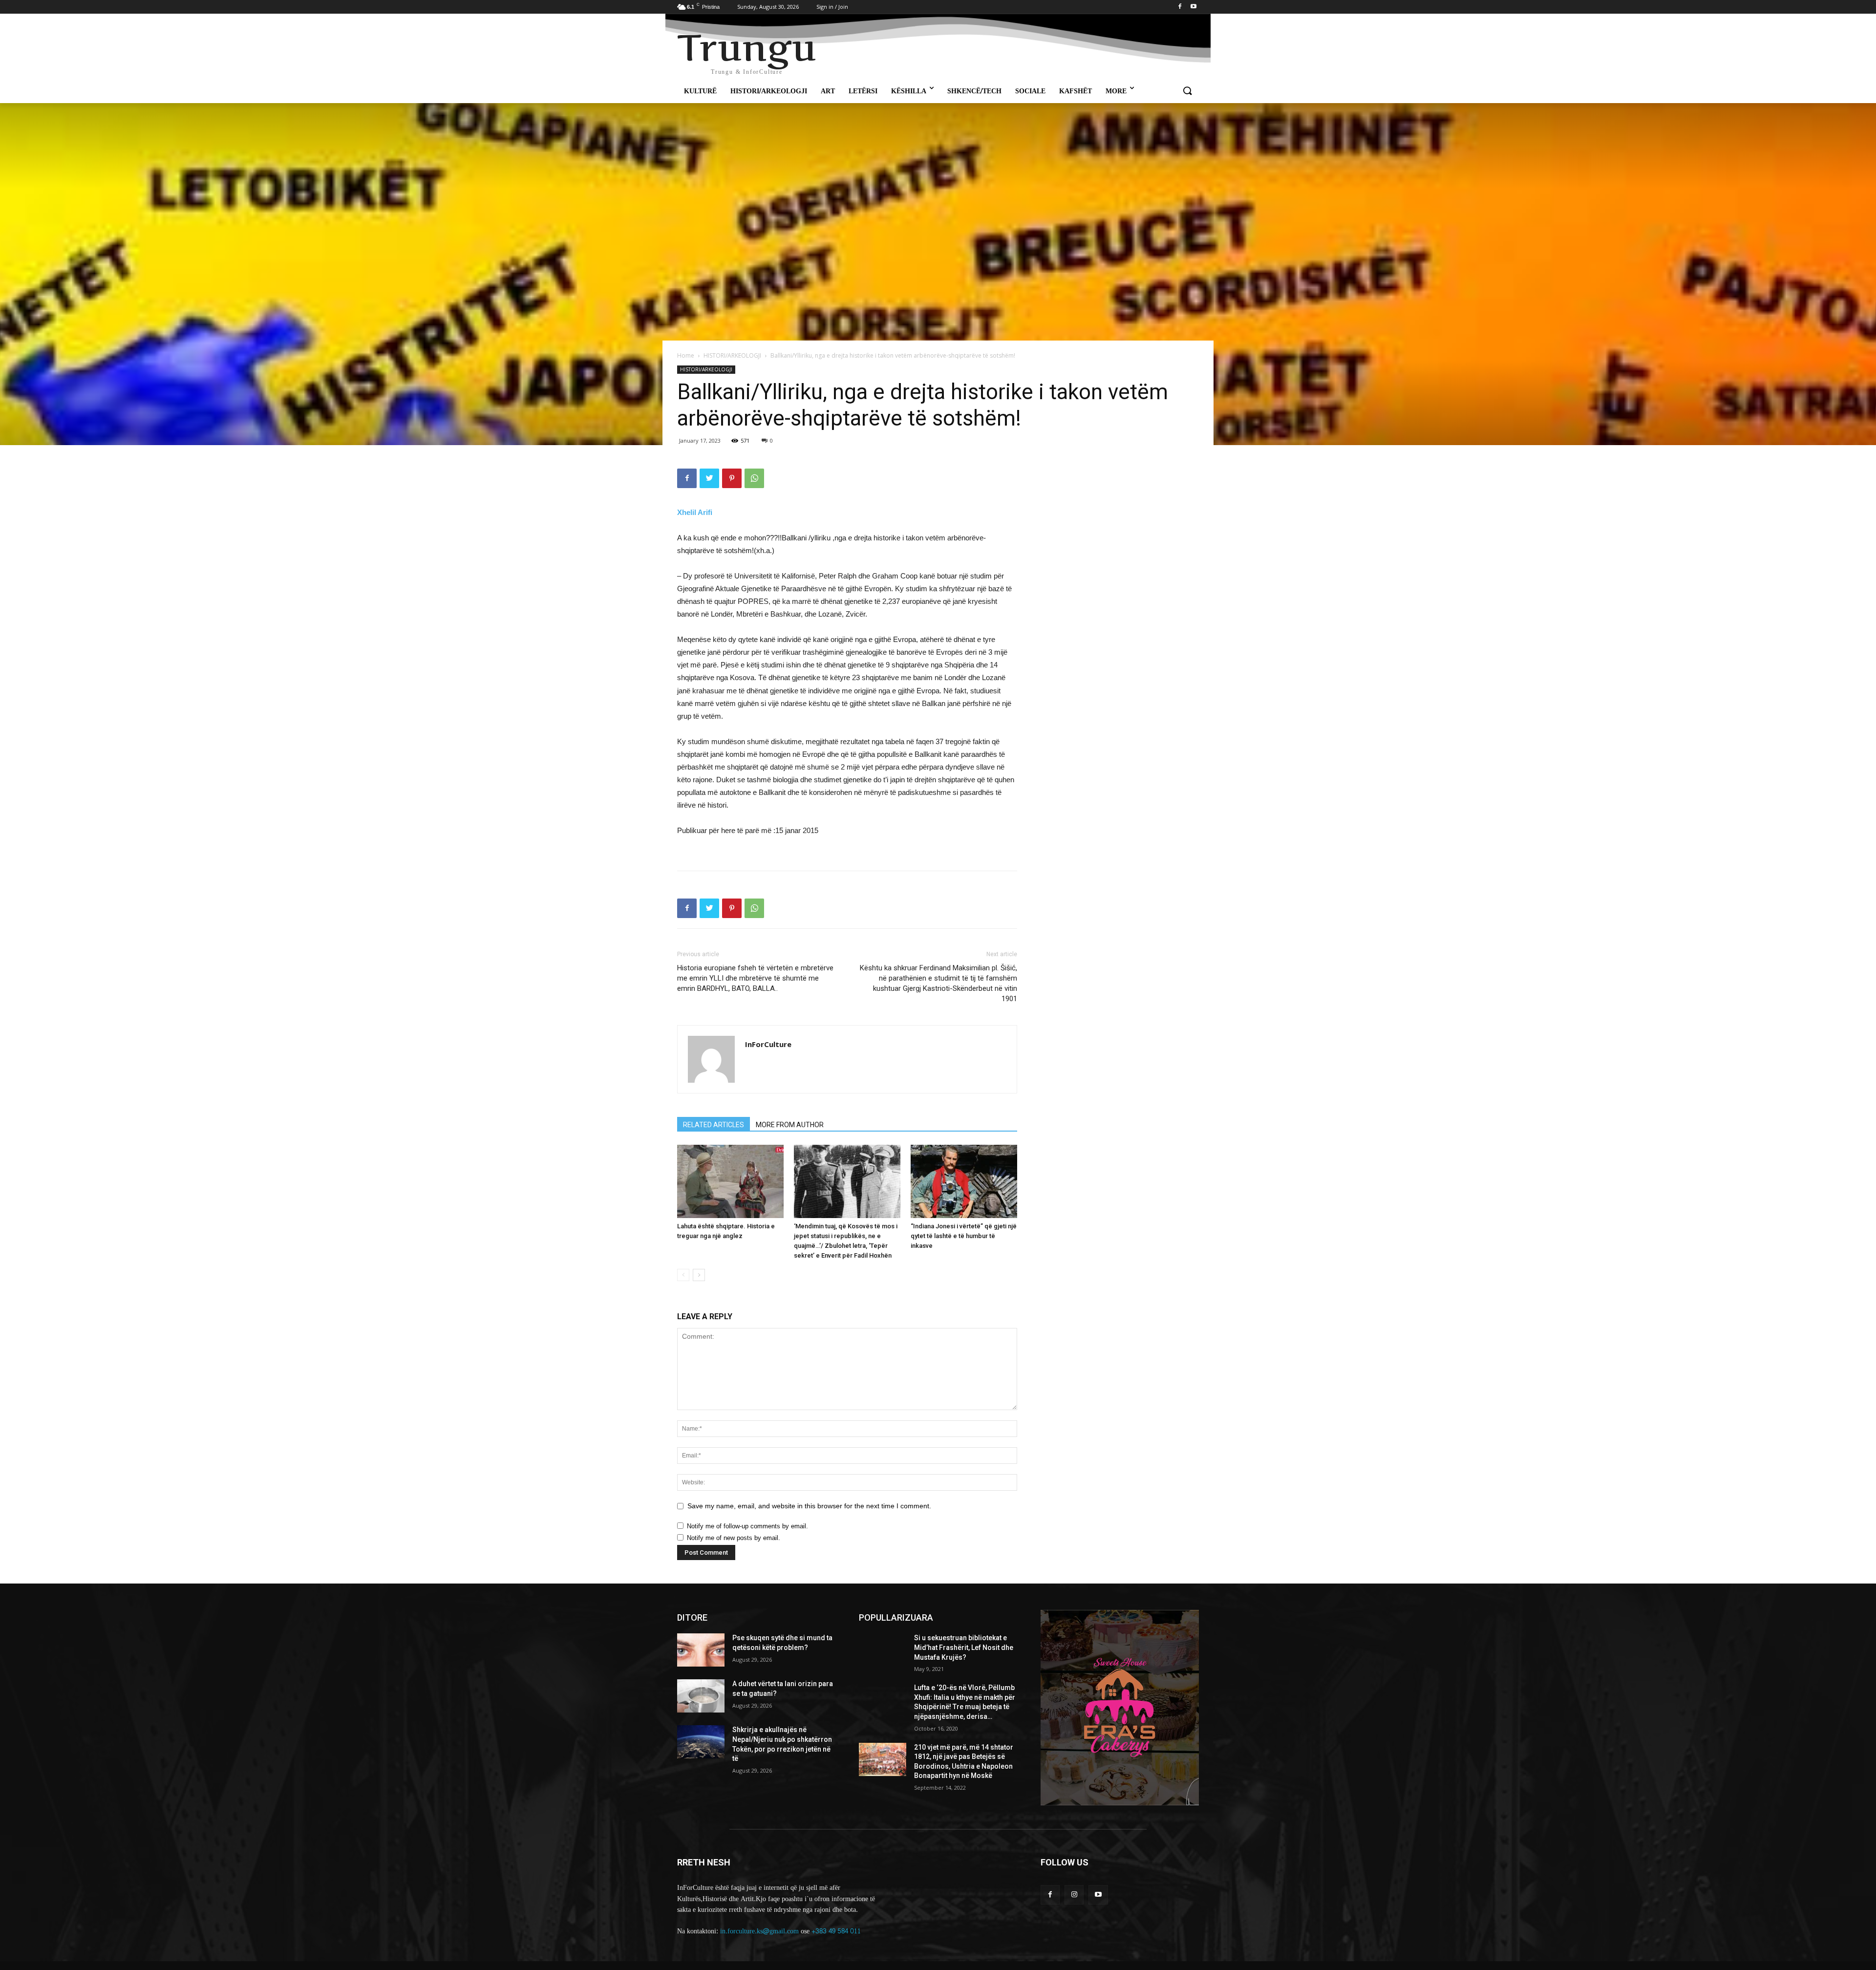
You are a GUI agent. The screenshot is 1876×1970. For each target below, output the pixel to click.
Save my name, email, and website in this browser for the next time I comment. (809, 1506)
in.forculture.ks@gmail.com (759, 1931)
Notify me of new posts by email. (734, 1538)
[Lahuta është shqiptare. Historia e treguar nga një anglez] (730, 1181)
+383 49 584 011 (836, 1931)
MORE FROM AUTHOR (790, 1125)
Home (686, 355)
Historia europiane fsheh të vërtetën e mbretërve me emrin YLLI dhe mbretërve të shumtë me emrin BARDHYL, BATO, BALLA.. (755, 978)
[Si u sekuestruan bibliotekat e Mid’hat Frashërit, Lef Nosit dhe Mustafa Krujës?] (883, 1650)
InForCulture (768, 1044)
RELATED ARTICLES (714, 1125)
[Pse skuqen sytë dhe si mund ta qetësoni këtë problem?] (701, 1650)
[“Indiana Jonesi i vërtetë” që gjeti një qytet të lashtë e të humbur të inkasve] (964, 1181)
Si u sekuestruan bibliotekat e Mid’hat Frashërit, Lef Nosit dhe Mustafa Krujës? (964, 1647)
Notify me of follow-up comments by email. (747, 1526)
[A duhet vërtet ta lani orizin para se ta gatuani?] (701, 1696)
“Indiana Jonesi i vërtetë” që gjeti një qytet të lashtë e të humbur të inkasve (964, 1236)
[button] (1187, 91)
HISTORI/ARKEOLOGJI (732, 355)
